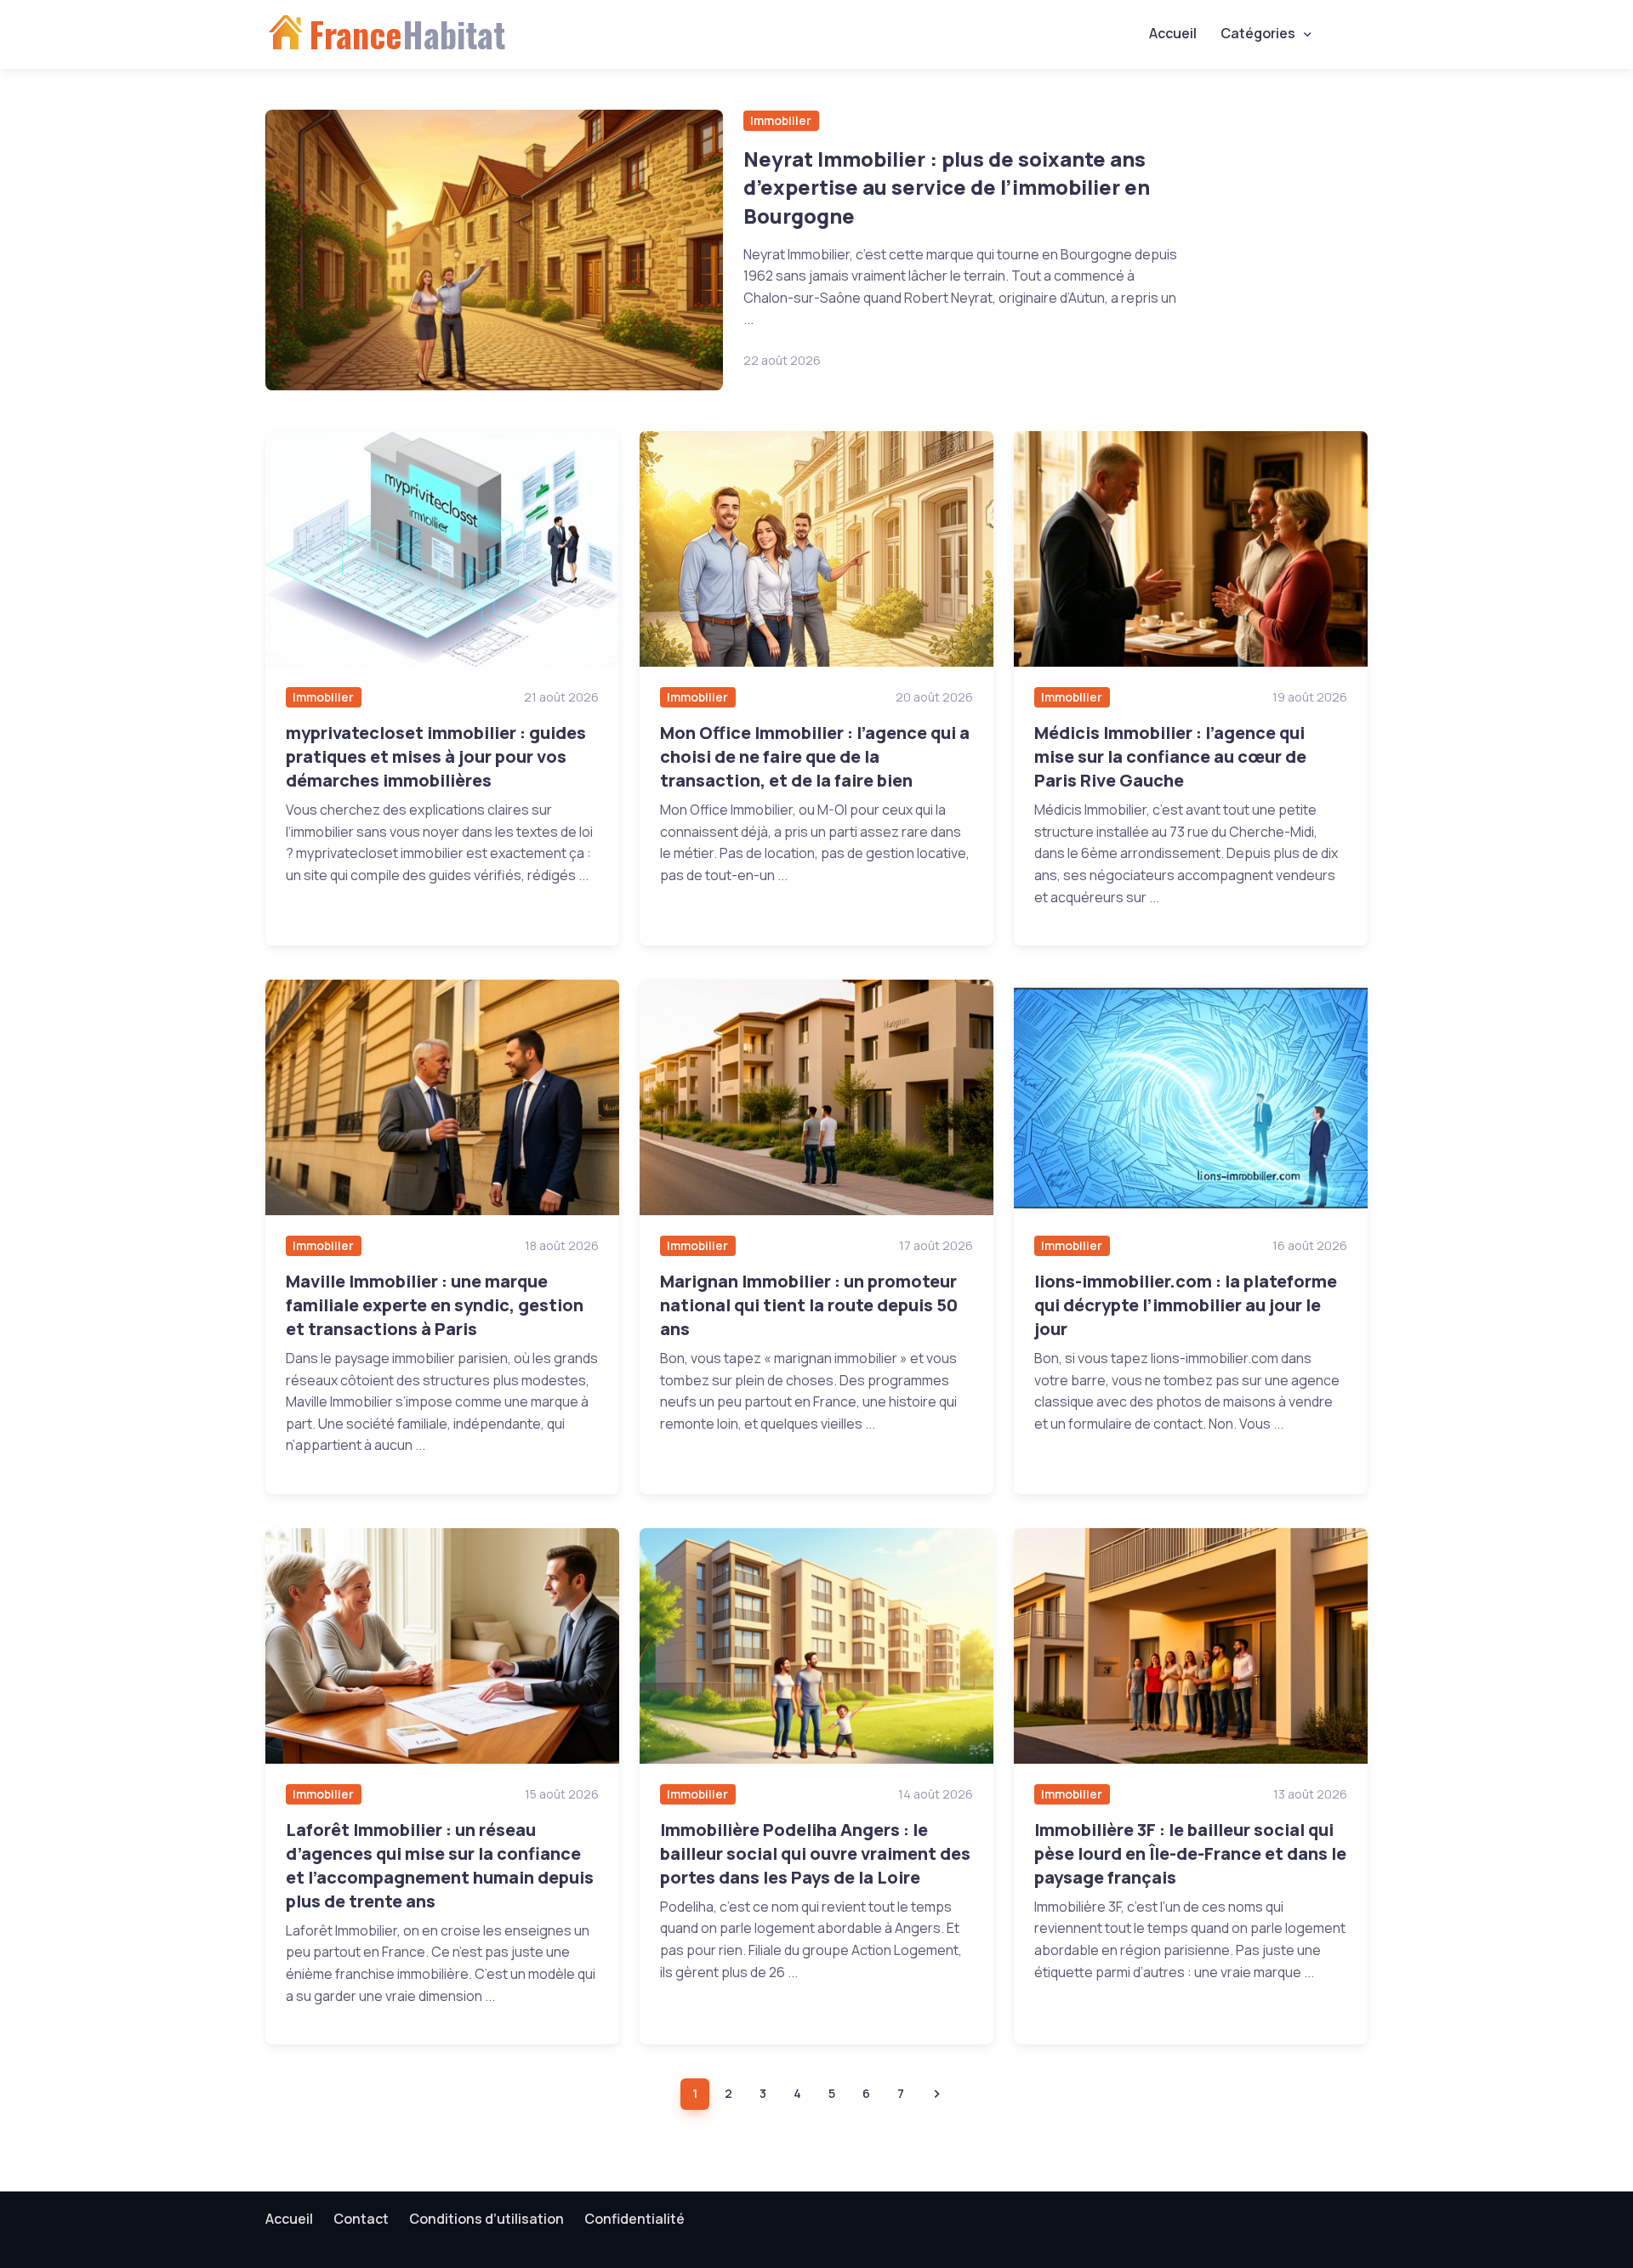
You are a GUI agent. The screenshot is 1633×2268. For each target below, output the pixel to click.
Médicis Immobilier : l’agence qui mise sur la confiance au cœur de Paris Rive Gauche (1170, 756)
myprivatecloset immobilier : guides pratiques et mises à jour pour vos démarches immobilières (436, 756)
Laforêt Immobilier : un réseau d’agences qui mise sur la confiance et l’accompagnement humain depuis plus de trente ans (440, 1865)
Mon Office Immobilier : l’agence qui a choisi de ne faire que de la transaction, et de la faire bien (815, 756)
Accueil (1173, 33)
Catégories (1258, 33)
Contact (361, 2219)
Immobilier (781, 120)
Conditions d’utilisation (486, 2219)
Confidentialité (634, 2219)
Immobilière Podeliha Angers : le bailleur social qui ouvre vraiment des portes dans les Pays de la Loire (815, 1853)
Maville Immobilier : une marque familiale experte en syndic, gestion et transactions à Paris (435, 1305)
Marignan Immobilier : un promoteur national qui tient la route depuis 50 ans (809, 1305)
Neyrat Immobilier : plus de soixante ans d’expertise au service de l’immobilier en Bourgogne (947, 187)
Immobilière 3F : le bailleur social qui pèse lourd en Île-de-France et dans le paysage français (1190, 1853)
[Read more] (494, 250)
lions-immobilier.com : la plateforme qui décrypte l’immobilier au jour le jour (1186, 1305)
